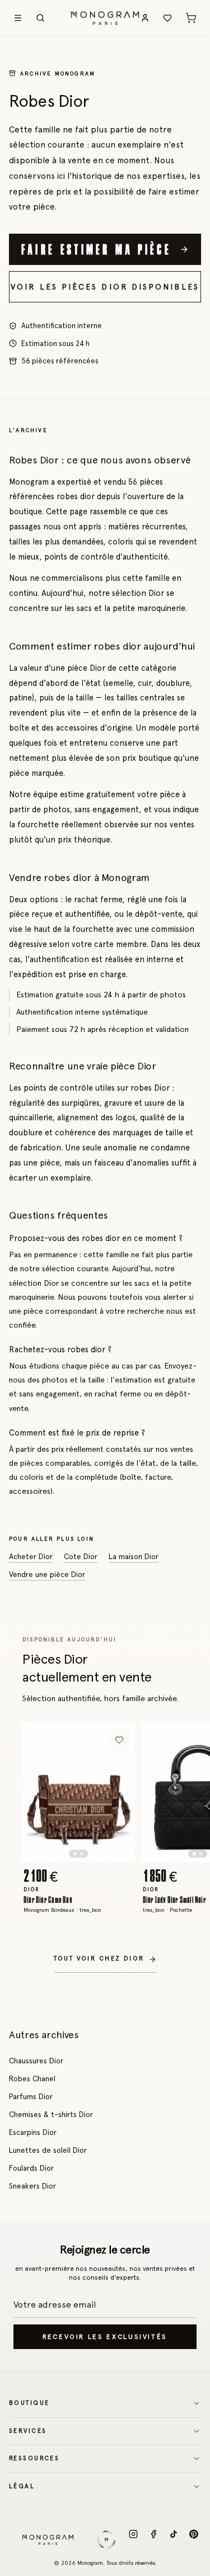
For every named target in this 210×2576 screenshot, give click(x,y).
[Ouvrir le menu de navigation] (18, 18)
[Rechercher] (40, 18)
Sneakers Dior (32, 2186)
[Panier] (191, 18)
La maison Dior (134, 1556)
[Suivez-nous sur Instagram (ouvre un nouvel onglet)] (133, 2540)
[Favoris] (167, 18)
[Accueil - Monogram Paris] (105, 18)
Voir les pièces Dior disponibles (105, 287)
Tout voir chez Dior (99, 1959)
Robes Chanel (32, 2078)
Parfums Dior (31, 2096)
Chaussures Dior (36, 2061)
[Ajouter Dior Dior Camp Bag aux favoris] (119, 1740)
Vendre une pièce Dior (47, 1574)
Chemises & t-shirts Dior (51, 2114)
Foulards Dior (31, 2168)
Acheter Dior (31, 1556)
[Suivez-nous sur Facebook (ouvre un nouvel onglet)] (153, 2540)
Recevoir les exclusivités (105, 2337)
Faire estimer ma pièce (96, 249)
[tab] (75, 1854)
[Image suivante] (116, 1792)
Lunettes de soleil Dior (48, 2150)
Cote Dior (81, 1556)
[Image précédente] (41, 1792)
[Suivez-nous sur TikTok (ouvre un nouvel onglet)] (174, 2540)
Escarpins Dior (33, 2132)
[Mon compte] (145, 18)
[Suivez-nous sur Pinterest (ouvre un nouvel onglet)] (194, 2540)
